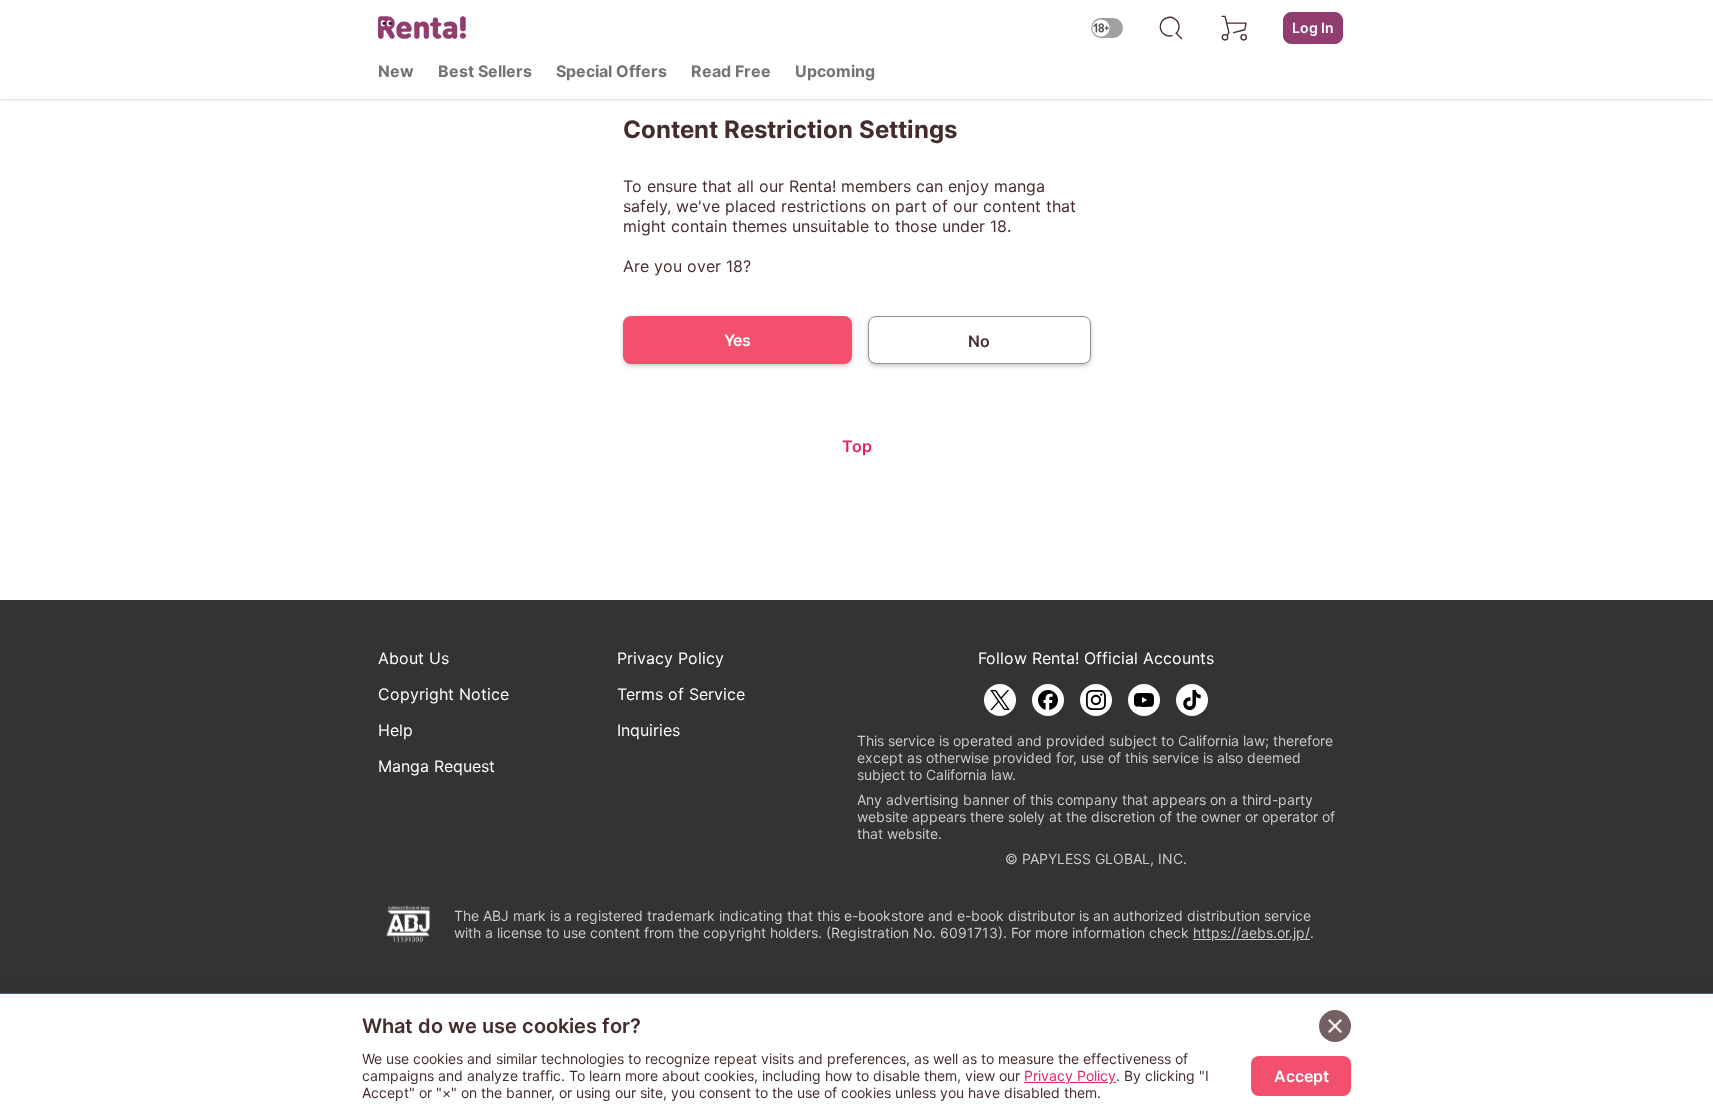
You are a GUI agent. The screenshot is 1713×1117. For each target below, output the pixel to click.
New (396, 71)
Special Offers (611, 71)
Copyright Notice (443, 694)
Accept (1301, 1076)
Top (857, 446)
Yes (737, 340)
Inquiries (648, 730)
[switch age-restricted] (1107, 27)
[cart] (1235, 28)
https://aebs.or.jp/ (1251, 932)
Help (395, 730)
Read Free (731, 71)
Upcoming (835, 71)
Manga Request (436, 766)
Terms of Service (681, 694)
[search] (1171, 28)
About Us (413, 658)
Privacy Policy (670, 658)
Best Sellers (485, 71)
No (979, 341)
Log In (1313, 27)
